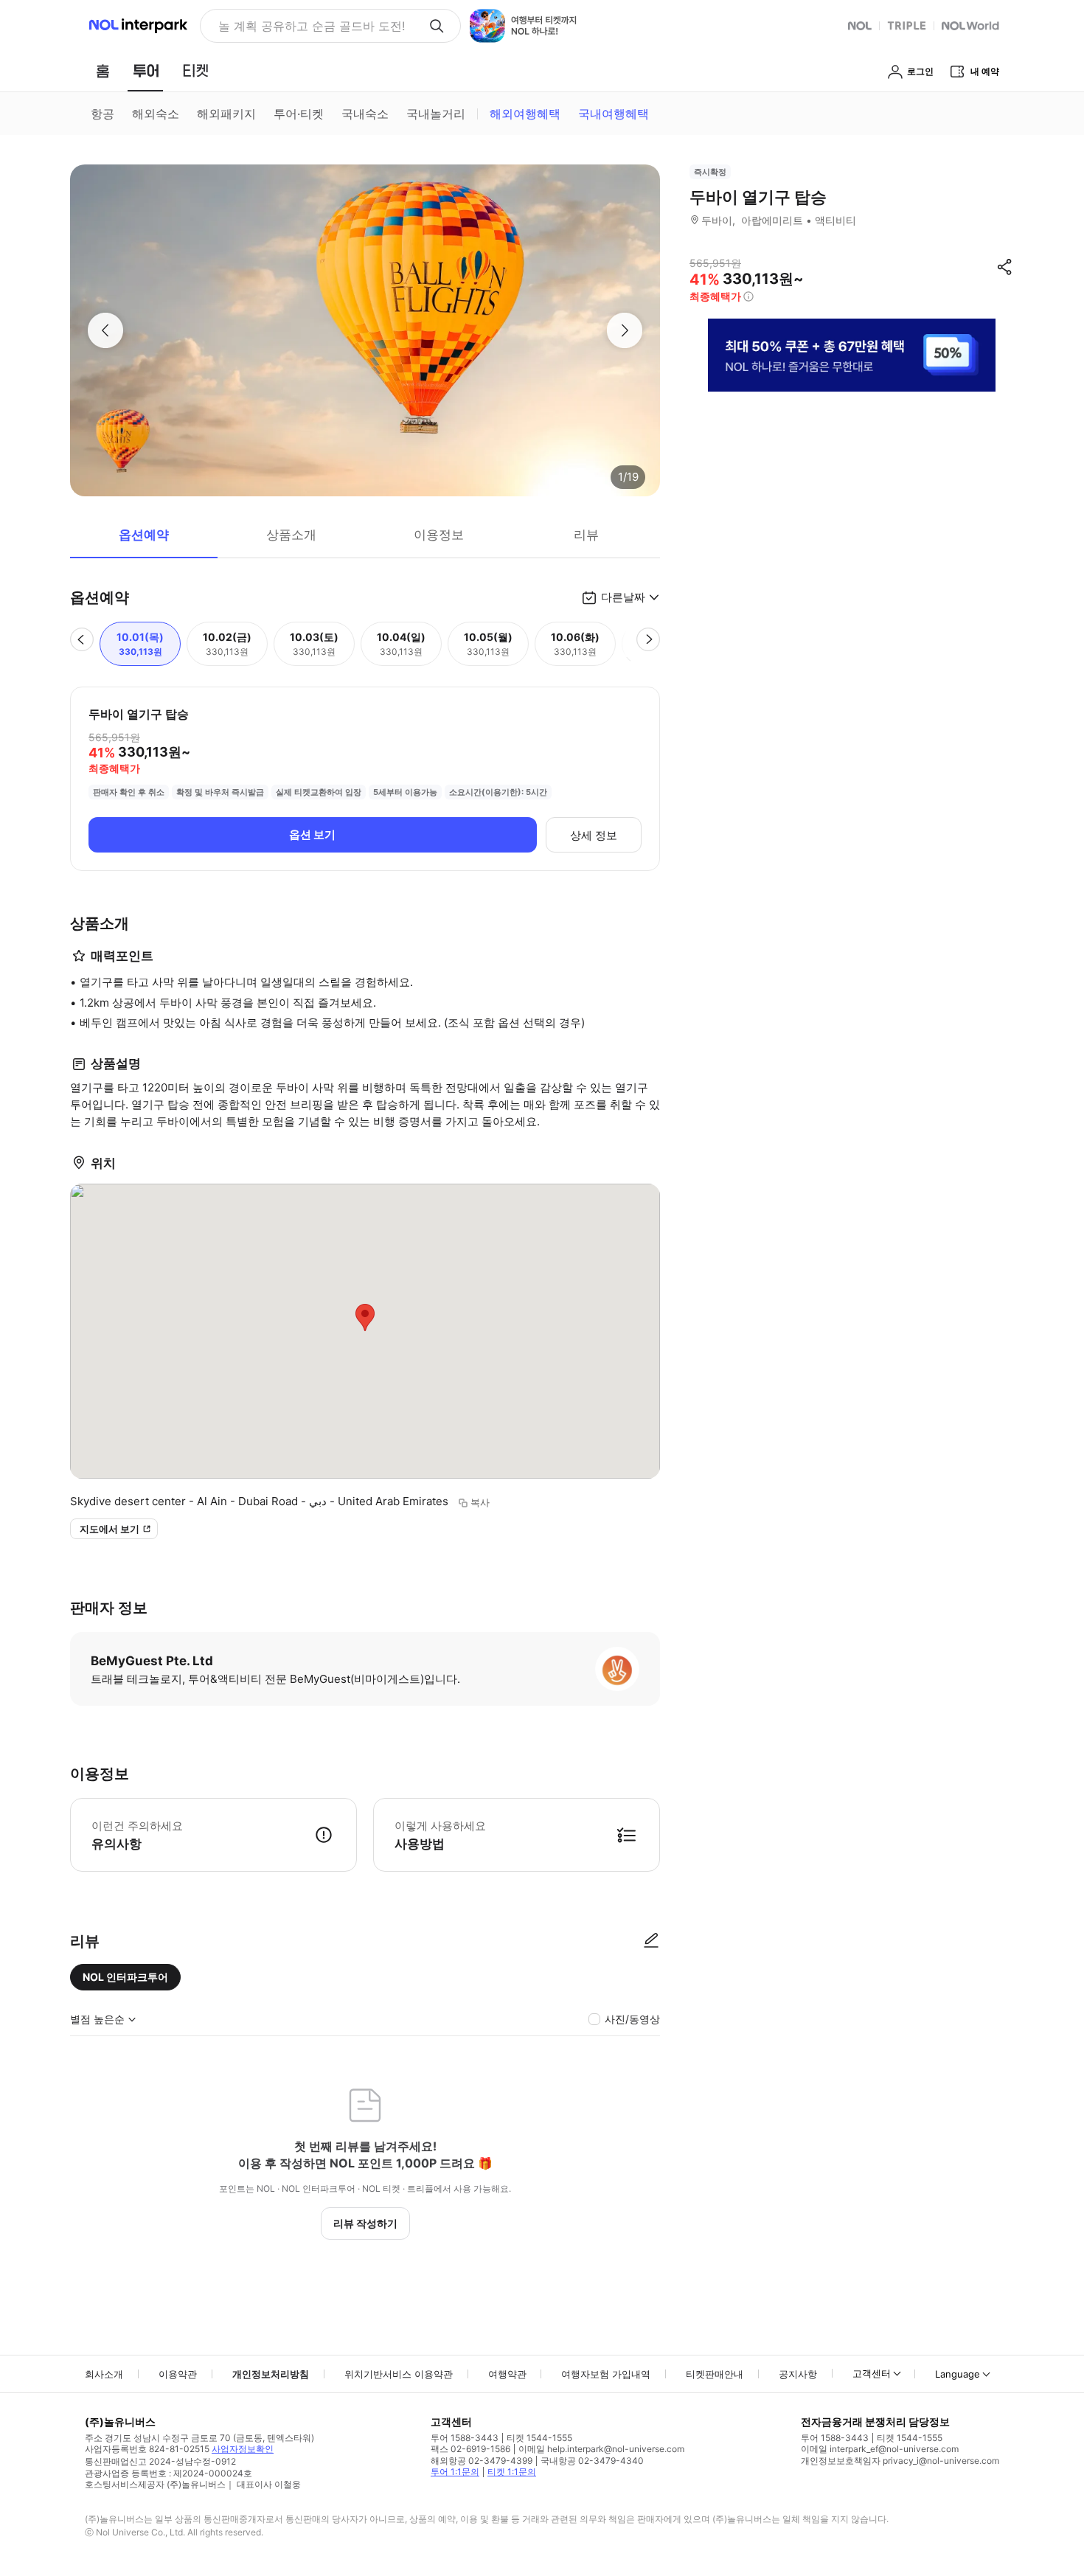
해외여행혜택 (525, 114)
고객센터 (872, 2373)
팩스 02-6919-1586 (470, 2449)
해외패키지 (226, 114)
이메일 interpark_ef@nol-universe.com (880, 2449)
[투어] (146, 71)
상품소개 (291, 535)
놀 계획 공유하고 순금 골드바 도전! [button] (312, 26)
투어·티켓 (299, 114)
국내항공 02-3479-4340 (592, 2461)
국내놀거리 (436, 114)
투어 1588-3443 (465, 2438)
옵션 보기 (312, 834)
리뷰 (586, 535)
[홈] (103, 71)
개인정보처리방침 (271, 2374)
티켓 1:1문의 (512, 2472)
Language (958, 2374)
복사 (480, 1502)
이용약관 (178, 2374)
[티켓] (195, 71)
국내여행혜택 (614, 114)
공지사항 (798, 2374)
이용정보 (439, 535)
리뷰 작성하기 (365, 2223)
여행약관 (507, 2374)
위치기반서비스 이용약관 (399, 2374)
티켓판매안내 (715, 2374)
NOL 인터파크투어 (125, 1977)
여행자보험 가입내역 (606, 2374)
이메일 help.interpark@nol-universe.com (601, 2449)
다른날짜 (623, 597)
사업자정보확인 (243, 2449)
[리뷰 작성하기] (651, 1941)
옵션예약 (144, 535)
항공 (103, 114)
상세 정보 (594, 835)
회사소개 (104, 2374)
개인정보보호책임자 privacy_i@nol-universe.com (900, 2461)
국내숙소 (365, 114)
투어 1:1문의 (455, 2472)
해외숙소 (156, 114)
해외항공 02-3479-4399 (482, 2461)
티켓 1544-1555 (539, 2438)
